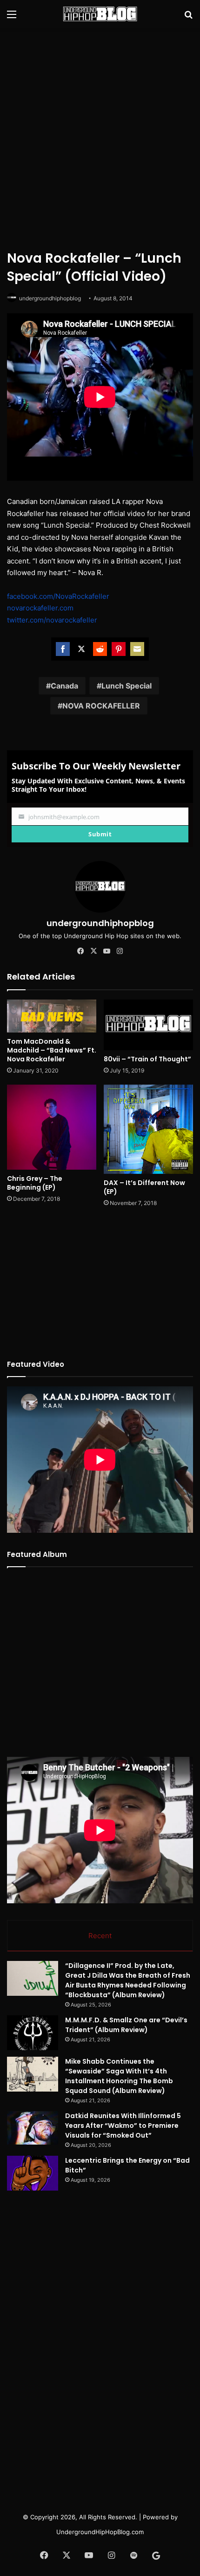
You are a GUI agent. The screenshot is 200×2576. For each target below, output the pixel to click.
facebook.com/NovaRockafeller (58, 596)
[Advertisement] (100, 137)
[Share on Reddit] (100, 649)
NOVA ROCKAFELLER (101, 706)
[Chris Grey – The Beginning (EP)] (52, 1127)
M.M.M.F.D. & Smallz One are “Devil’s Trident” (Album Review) (126, 2025)
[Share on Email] (137, 649)
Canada (64, 686)
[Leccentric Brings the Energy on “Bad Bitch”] (33, 2173)
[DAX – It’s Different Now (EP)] (148, 1129)
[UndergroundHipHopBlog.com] (100, 14)
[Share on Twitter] (81, 649)
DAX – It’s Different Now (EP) (144, 1187)
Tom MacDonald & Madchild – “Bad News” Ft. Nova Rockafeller (52, 1050)
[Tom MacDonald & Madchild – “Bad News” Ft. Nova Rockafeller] (52, 1016)
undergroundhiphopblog (50, 298)
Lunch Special (127, 686)
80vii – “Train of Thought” (147, 1059)
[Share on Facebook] (63, 649)
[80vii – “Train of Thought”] (148, 1025)
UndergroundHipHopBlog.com (100, 2532)
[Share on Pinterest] (119, 649)
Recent (100, 1936)
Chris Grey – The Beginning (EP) (35, 1183)
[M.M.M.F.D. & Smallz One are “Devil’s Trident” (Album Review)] (33, 2033)
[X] (93, 951)
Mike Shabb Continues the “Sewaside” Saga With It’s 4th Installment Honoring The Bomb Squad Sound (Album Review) (119, 2076)
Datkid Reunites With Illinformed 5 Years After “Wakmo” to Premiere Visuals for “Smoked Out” (123, 2126)
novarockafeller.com (40, 608)
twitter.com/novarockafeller (52, 620)
